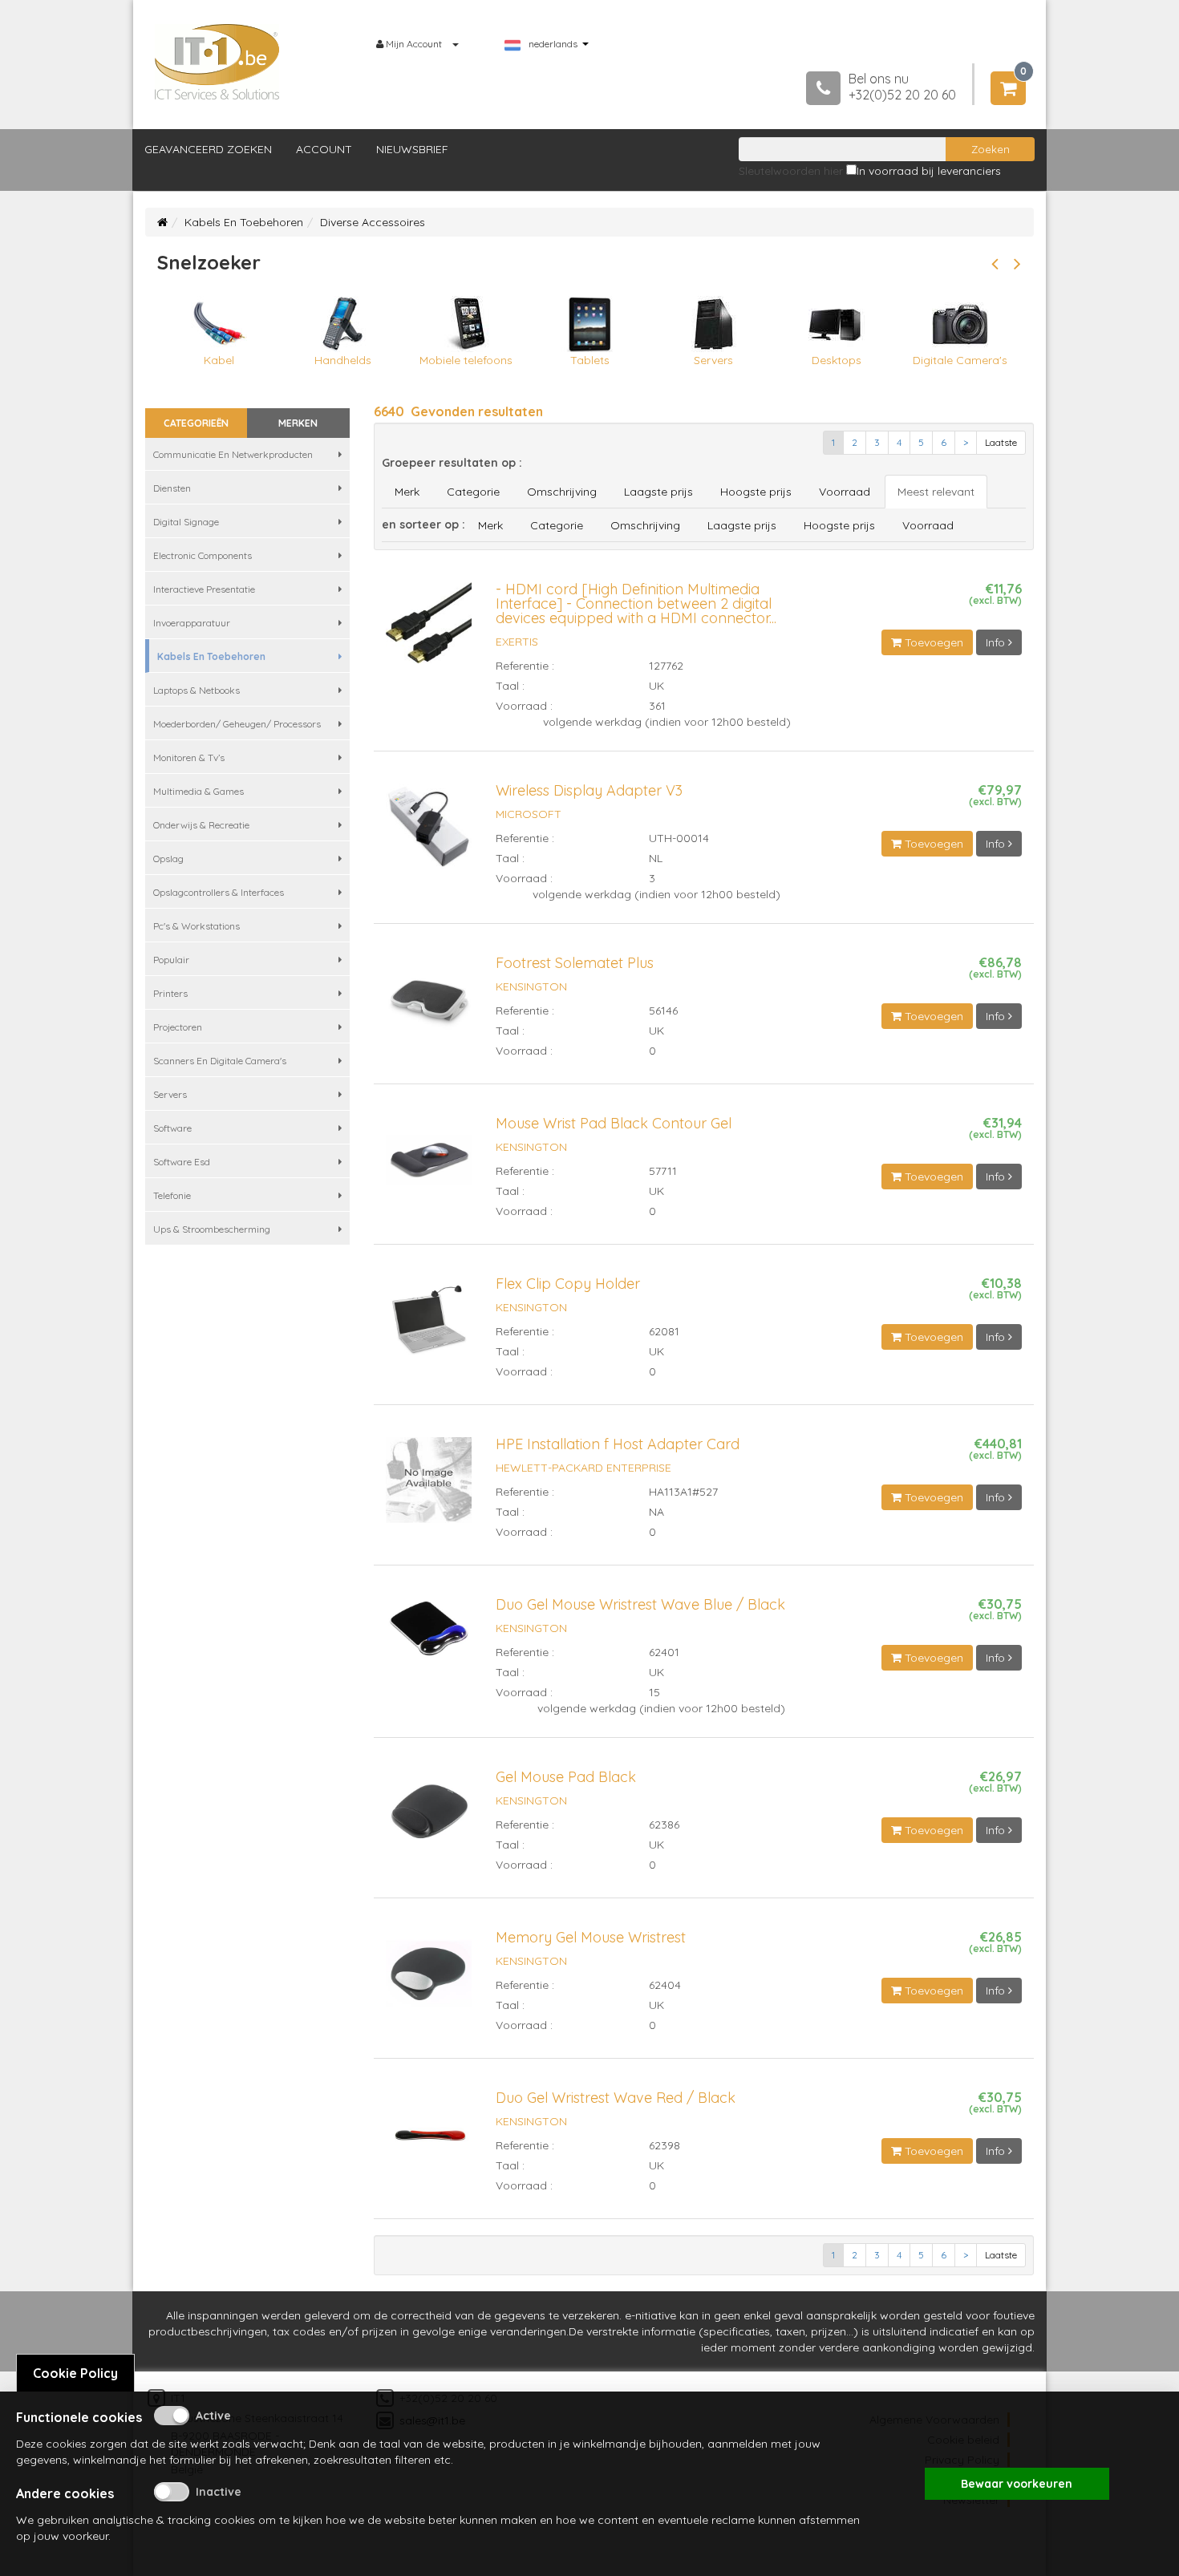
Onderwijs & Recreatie (201, 825)
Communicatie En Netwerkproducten (233, 454)
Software (172, 1128)
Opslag (168, 859)
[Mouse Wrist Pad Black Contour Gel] (429, 1166)
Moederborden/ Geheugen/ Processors (237, 724)
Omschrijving (562, 492)
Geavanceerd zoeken (208, 149)
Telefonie (172, 1195)
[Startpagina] (162, 222)
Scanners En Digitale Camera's (220, 1061)
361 (657, 706)
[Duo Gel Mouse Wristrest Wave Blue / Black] (429, 1635)
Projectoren (178, 1027)
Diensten (172, 488)
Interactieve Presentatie (204, 589)
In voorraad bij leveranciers (929, 171)
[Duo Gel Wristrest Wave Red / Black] (429, 2141)
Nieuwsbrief (412, 149)
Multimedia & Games (199, 791)
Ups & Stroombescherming (212, 1229)
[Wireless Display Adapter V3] (429, 833)
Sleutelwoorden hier (791, 171)
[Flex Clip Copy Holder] (429, 1326)
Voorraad (845, 492)
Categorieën (196, 423)
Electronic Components (203, 555)
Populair (171, 960)
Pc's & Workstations (196, 926)
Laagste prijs (658, 492)
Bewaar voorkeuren (1017, 2484)
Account (324, 149)
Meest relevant (936, 492)
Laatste (1001, 442)
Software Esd (182, 1162)
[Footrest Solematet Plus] (429, 1006)
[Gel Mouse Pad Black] (429, 1820)
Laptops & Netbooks (196, 690)
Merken (298, 423)
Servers (170, 1094)
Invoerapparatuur (192, 623)
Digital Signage (186, 522)
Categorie (473, 492)
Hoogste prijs (756, 492)
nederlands (553, 44)
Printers (170, 993)
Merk (407, 492)
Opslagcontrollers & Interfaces (219, 892)
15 (654, 1692)
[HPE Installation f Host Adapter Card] (429, 1487)
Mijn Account (414, 44)
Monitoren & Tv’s (189, 757)
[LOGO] (217, 62)
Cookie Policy (75, 2373)
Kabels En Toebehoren (244, 222)
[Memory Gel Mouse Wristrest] (429, 1980)
